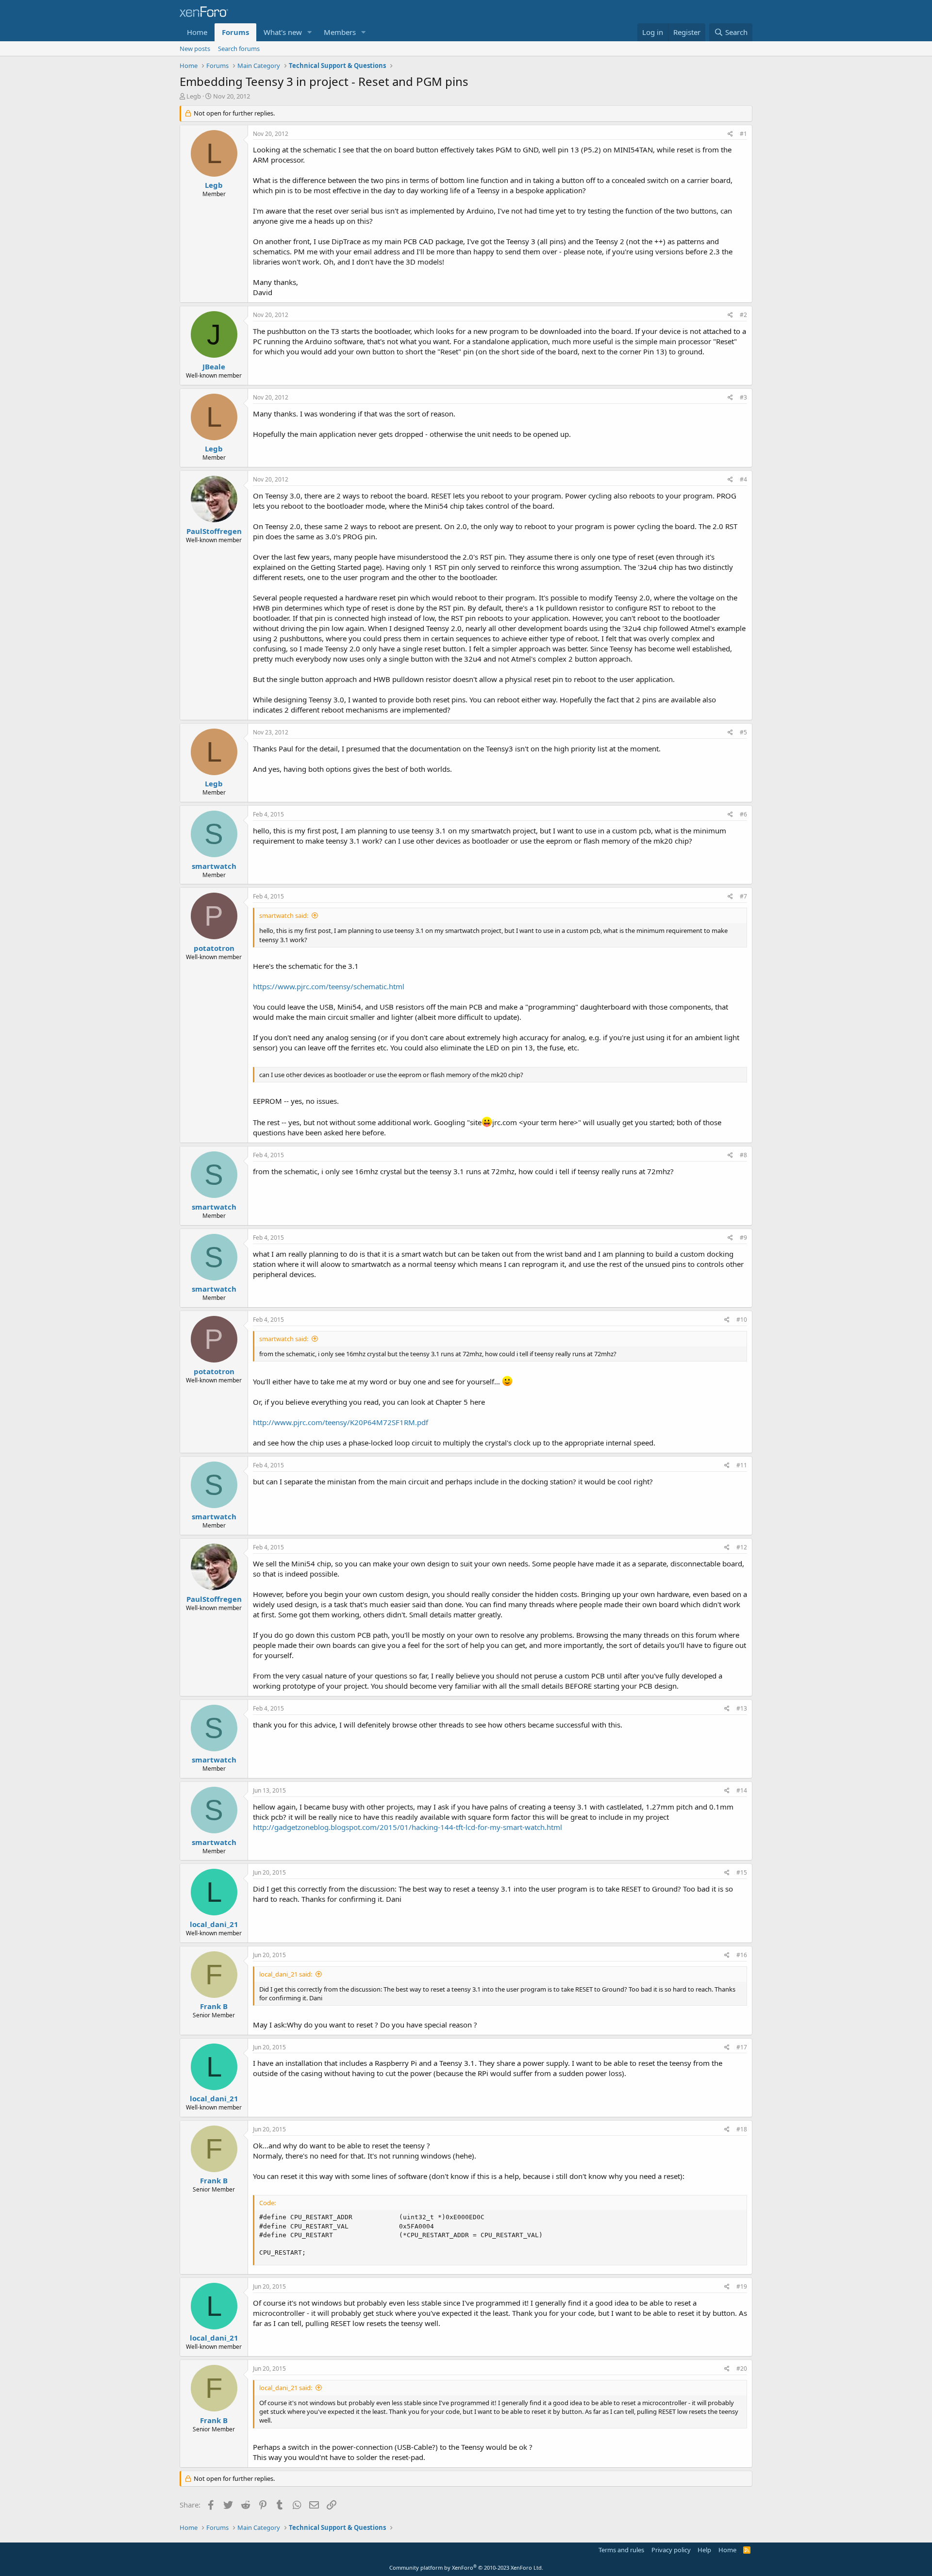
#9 (743, 1238)
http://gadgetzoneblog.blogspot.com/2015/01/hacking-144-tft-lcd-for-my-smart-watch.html (408, 1827)
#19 (742, 2286)
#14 (742, 1790)
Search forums (239, 49)
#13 (742, 1708)
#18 (742, 2129)
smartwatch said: (284, 915)
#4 (743, 479)
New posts (195, 49)
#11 (742, 1465)
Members (340, 32)
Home (197, 32)
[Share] (730, 134)
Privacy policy (671, 2550)
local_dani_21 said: (286, 1974)
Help (704, 2550)
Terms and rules (621, 2550)
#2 (743, 315)
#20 (742, 2368)
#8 (743, 1155)
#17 (742, 2047)
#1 (743, 134)
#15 (742, 1872)
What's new (283, 32)
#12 (742, 1547)
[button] (310, 32)
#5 (743, 732)
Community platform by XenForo (466, 2568)
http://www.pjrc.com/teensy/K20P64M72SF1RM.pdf (341, 1422)
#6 (743, 814)
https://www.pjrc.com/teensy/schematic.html (329, 986)
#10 (742, 1320)
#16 (742, 1955)
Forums (235, 32)
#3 (743, 397)
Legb (194, 96)
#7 (743, 896)
